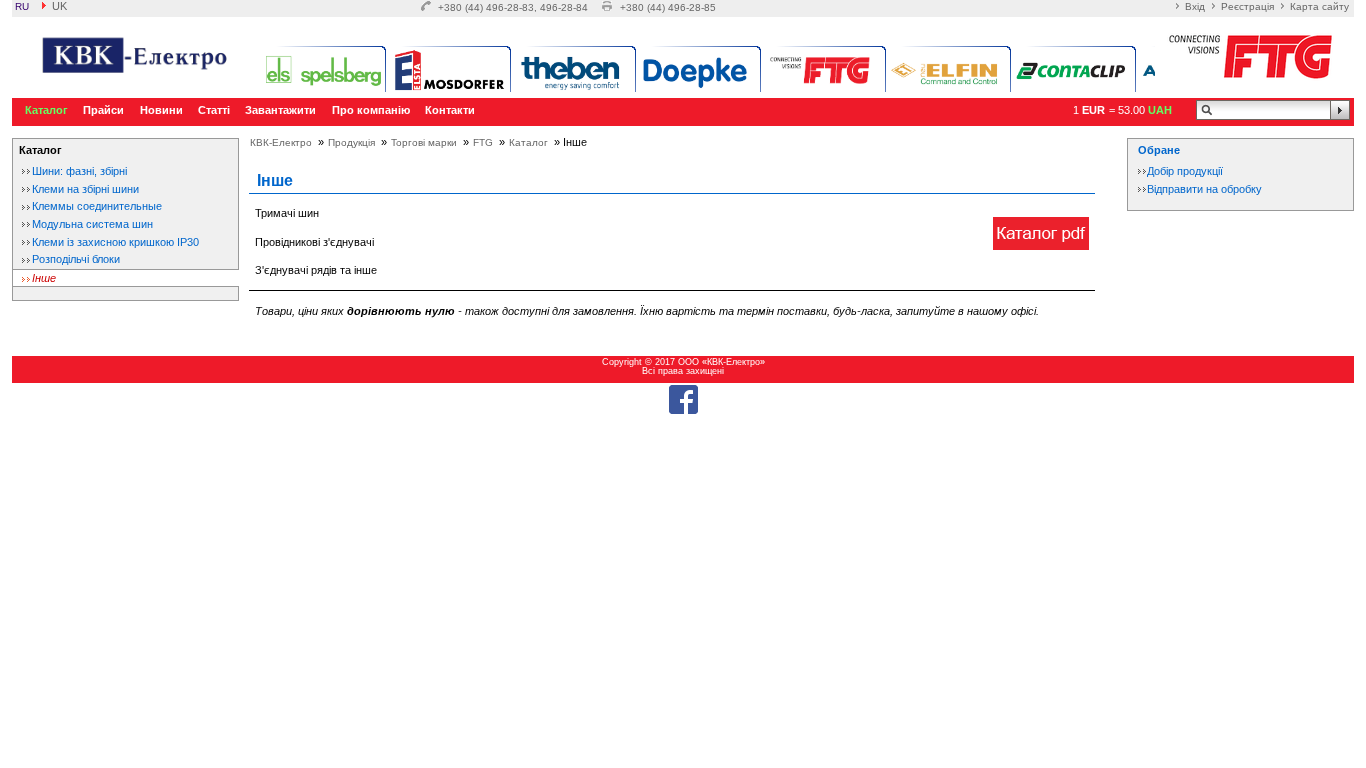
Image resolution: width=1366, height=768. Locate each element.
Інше (44, 278)
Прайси (103, 110)
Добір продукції (1185, 171)
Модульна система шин (92, 224)
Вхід (1195, 6)
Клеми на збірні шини (85, 189)
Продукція (351, 142)
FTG (483, 142)
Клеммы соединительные (97, 206)
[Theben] (574, 70)
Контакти (450, 110)
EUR (1093, 110)
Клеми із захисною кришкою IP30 (115, 242)
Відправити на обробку (1204, 189)
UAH (1160, 110)
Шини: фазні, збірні (79, 171)
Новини (161, 110)
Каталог (46, 110)
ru (22, 6)
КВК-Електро (281, 142)
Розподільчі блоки (76, 259)
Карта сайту (1319, 6)
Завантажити (280, 110)
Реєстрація (1247, 6)
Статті (214, 110)
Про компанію (371, 110)
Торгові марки (424, 142)
